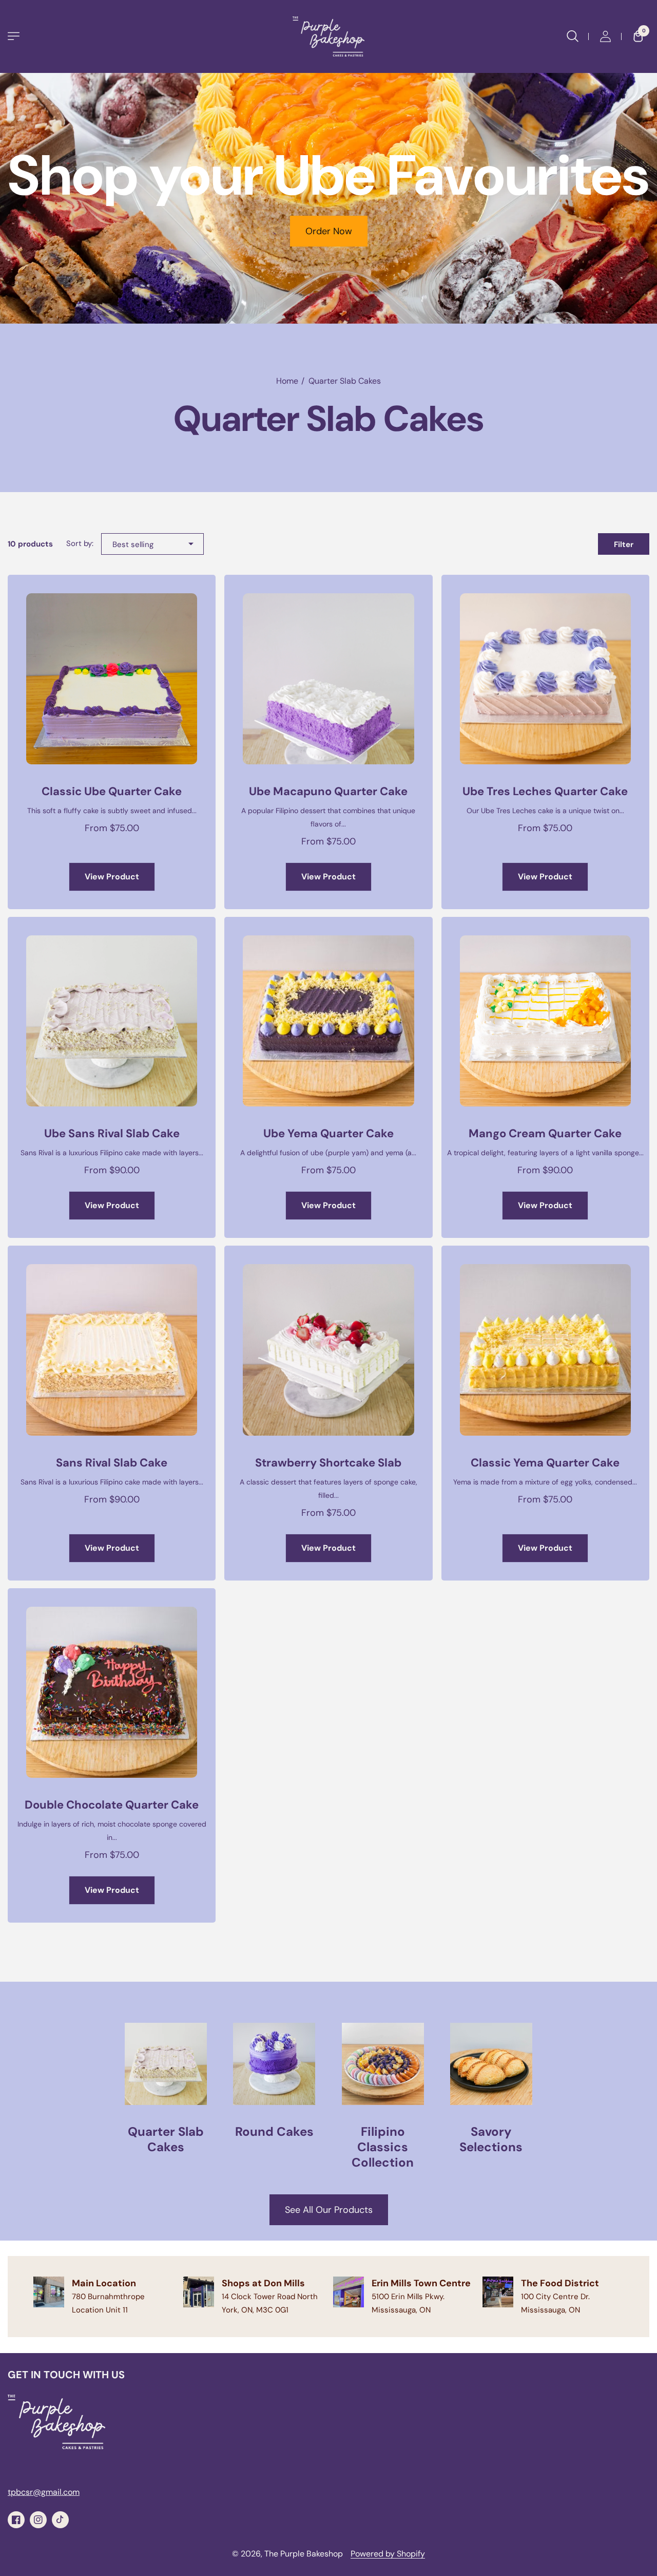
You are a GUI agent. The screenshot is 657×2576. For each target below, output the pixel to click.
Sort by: (80, 543)
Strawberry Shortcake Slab (328, 1463)
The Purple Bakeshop (304, 2554)
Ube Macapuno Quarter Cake (328, 791)
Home (287, 381)
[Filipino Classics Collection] (383, 2096)
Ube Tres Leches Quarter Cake (545, 791)
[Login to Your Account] (605, 36)
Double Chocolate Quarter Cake (112, 1805)
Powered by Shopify (388, 2554)
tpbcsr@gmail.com (44, 2492)
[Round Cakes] (274, 2081)
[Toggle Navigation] (14, 36)
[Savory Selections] (491, 2089)
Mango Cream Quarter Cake (545, 1133)
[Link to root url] (328, 36)
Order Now (329, 231)
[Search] (572, 36)
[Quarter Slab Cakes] (166, 2089)
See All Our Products (329, 2210)
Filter (624, 544)
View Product (112, 877)
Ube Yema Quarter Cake (328, 1133)
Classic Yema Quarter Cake (545, 1463)
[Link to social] (16, 2520)
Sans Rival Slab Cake (112, 1463)
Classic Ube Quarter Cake (112, 791)
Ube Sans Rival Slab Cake (112, 1133)
